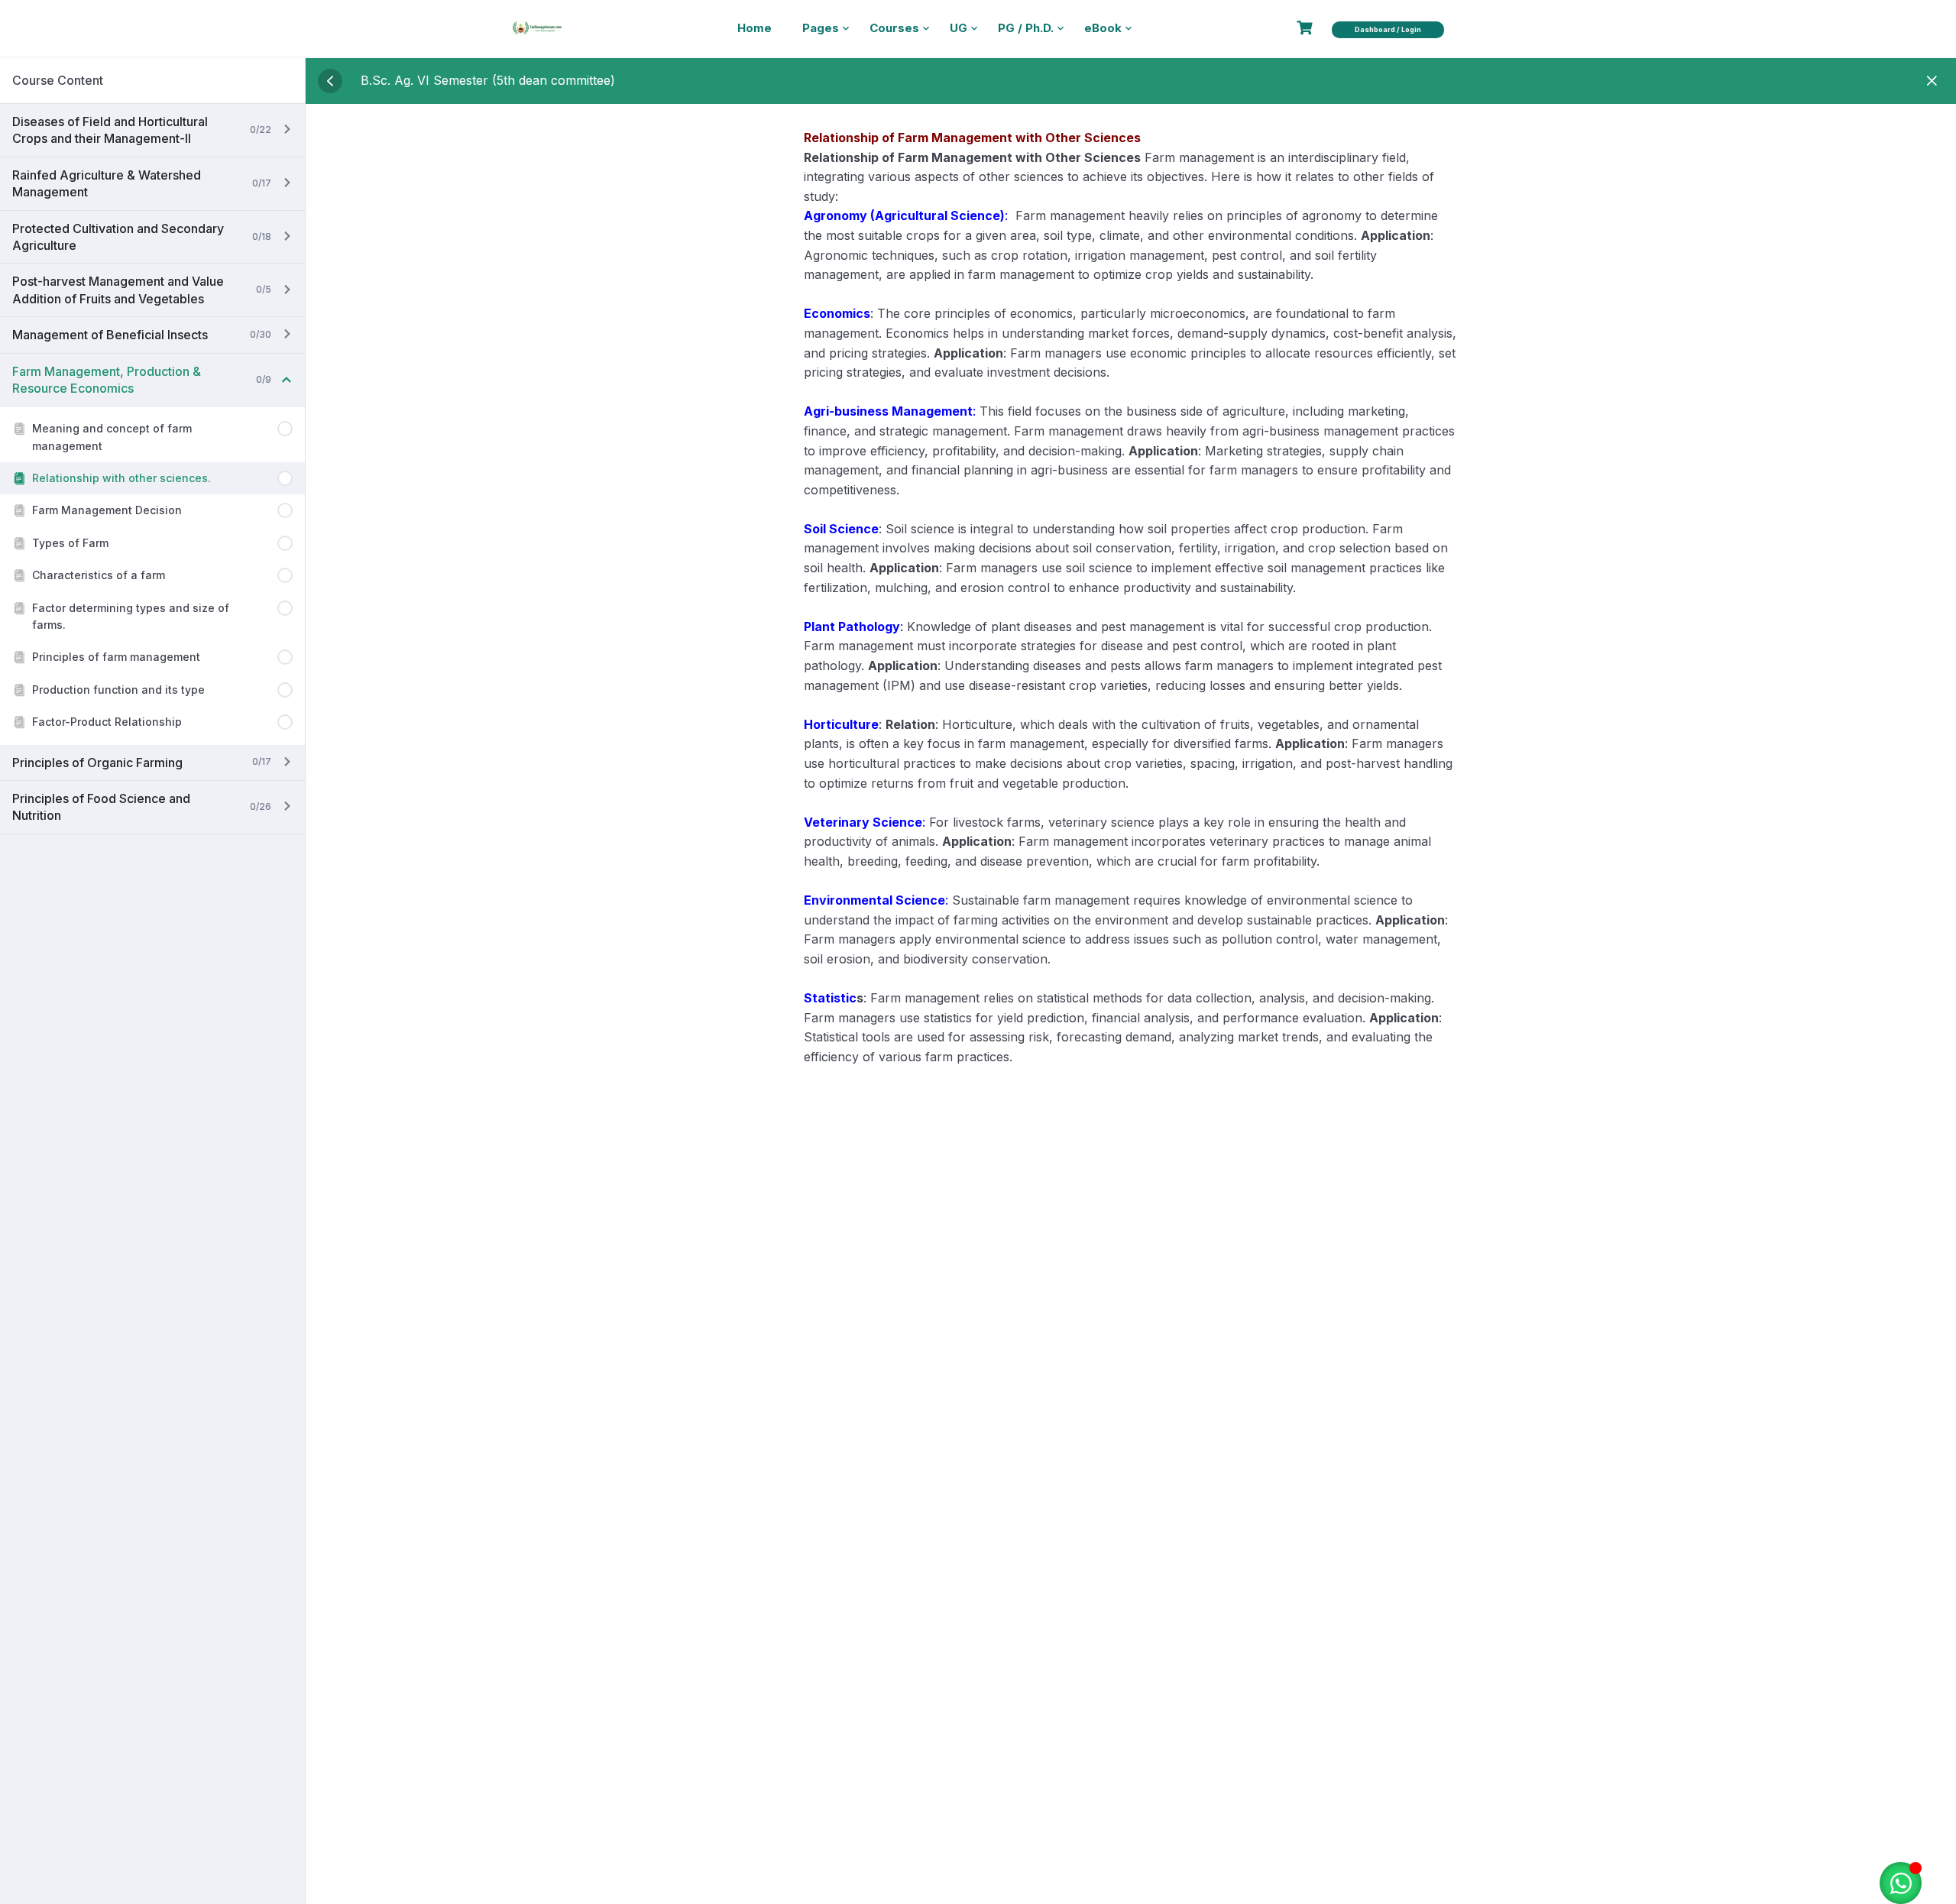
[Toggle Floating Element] (1901, 1883)
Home (755, 28)
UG (959, 28)
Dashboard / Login (1388, 29)
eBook (1103, 28)
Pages (821, 28)
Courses (894, 28)
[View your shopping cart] (1307, 28)
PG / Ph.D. (1026, 28)
